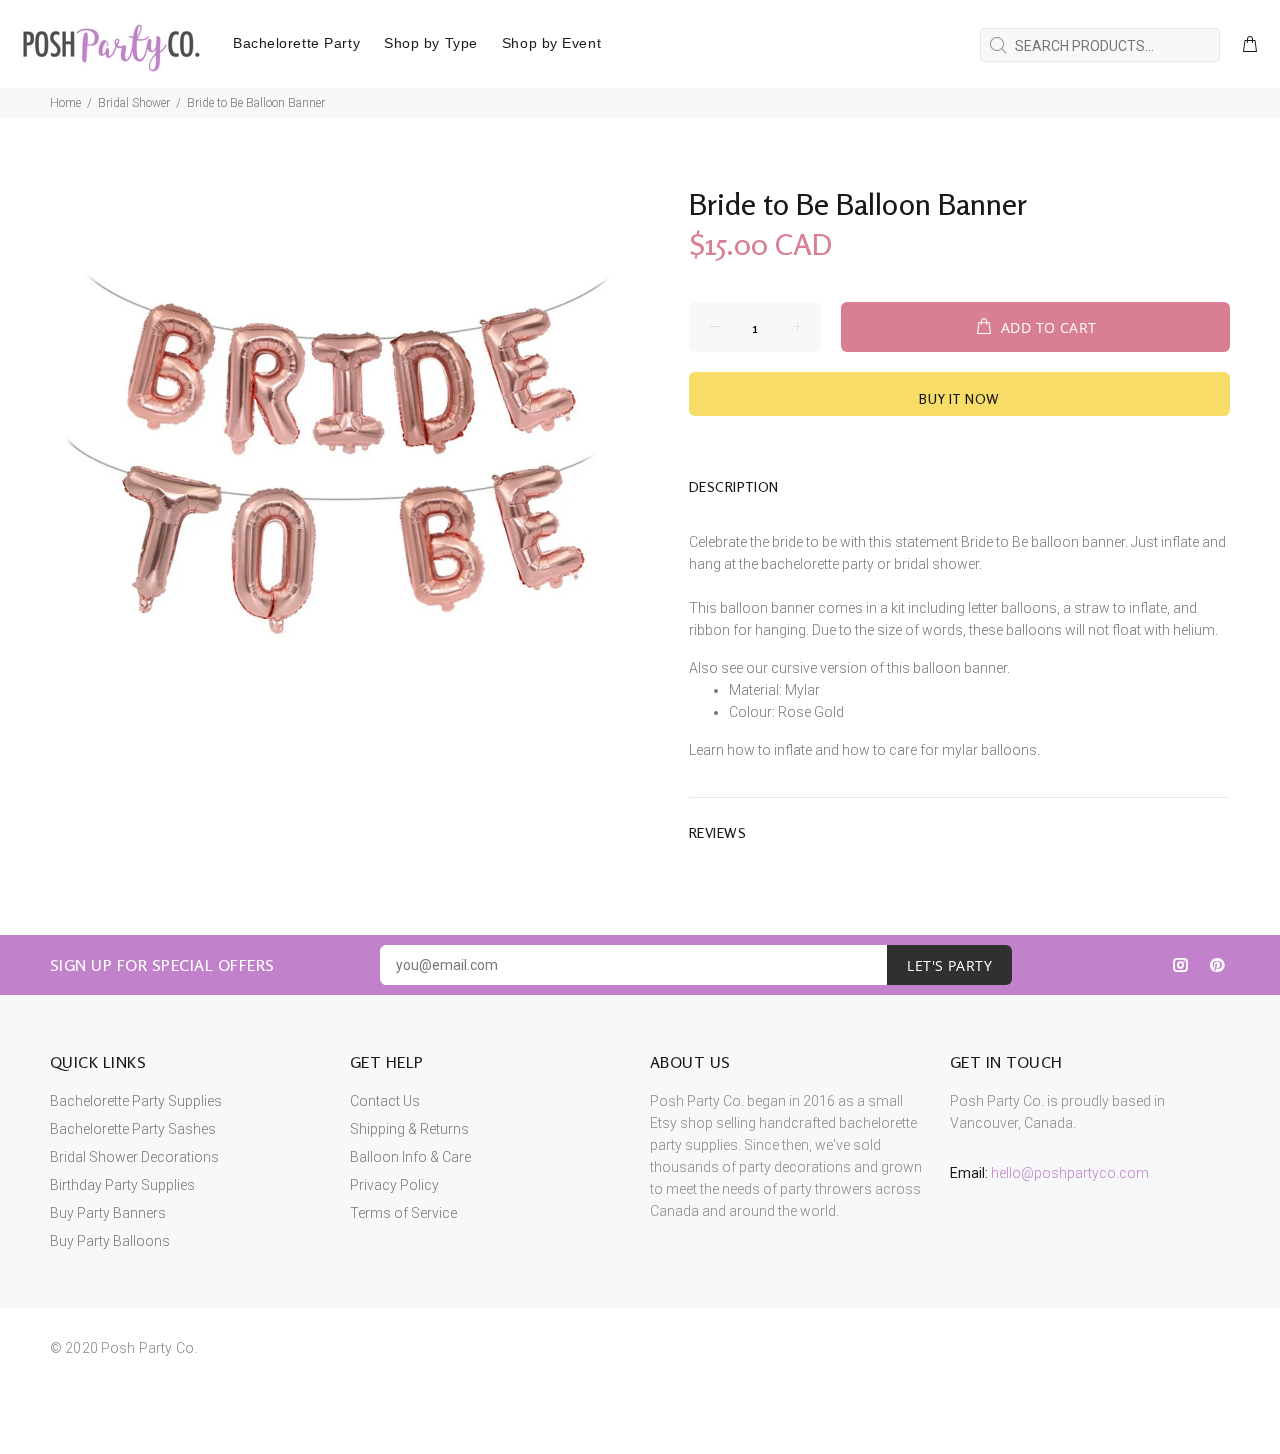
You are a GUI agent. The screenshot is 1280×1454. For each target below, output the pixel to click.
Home (65, 103)
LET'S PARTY (949, 965)
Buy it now (959, 398)
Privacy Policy (394, 1185)
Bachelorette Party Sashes (133, 1129)
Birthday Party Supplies (122, 1185)
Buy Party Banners (108, 1213)
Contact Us (385, 1101)
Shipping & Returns (409, 1129)
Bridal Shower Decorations (134, 1157)
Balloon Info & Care (410, 1157)
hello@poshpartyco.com (1070, 1173)
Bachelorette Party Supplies (136, 1101)
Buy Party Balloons (110, 1241)
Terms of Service (403, 1213)
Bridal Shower (134, 103)
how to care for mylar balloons (939, 750)
